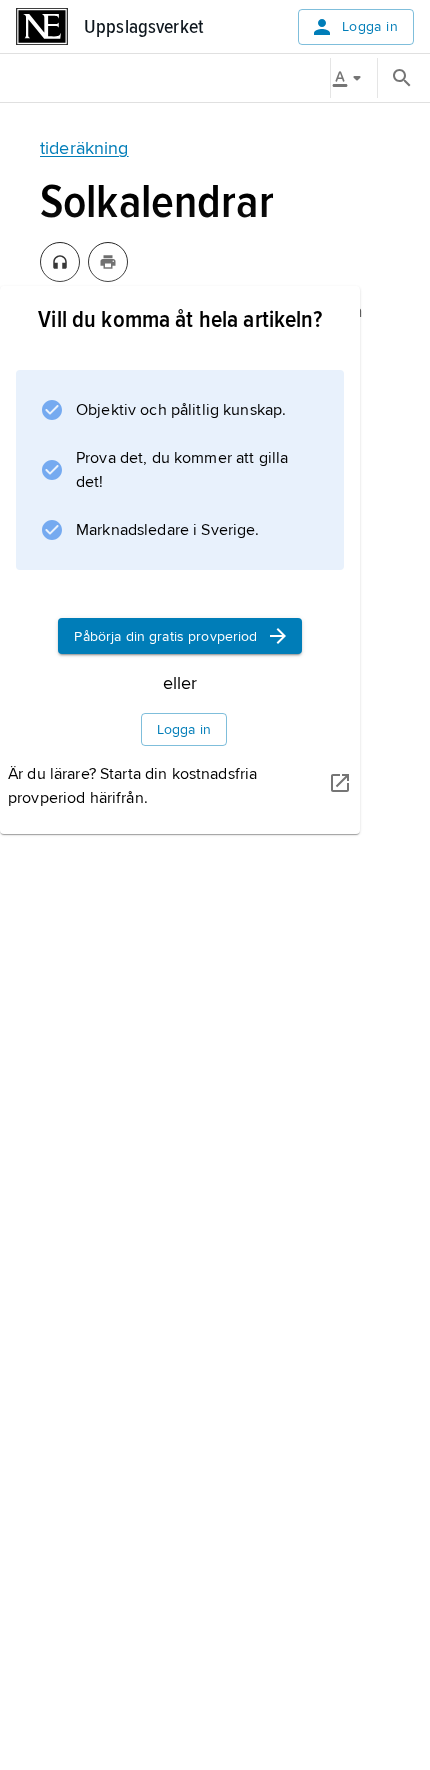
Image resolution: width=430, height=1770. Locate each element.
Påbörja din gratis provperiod (165, 636)
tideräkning (84, 148)
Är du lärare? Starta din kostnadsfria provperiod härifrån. (132, 786)
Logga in (370, 26)
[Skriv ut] (108, 262)
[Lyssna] (60, 262)
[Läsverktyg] (354, 78)
